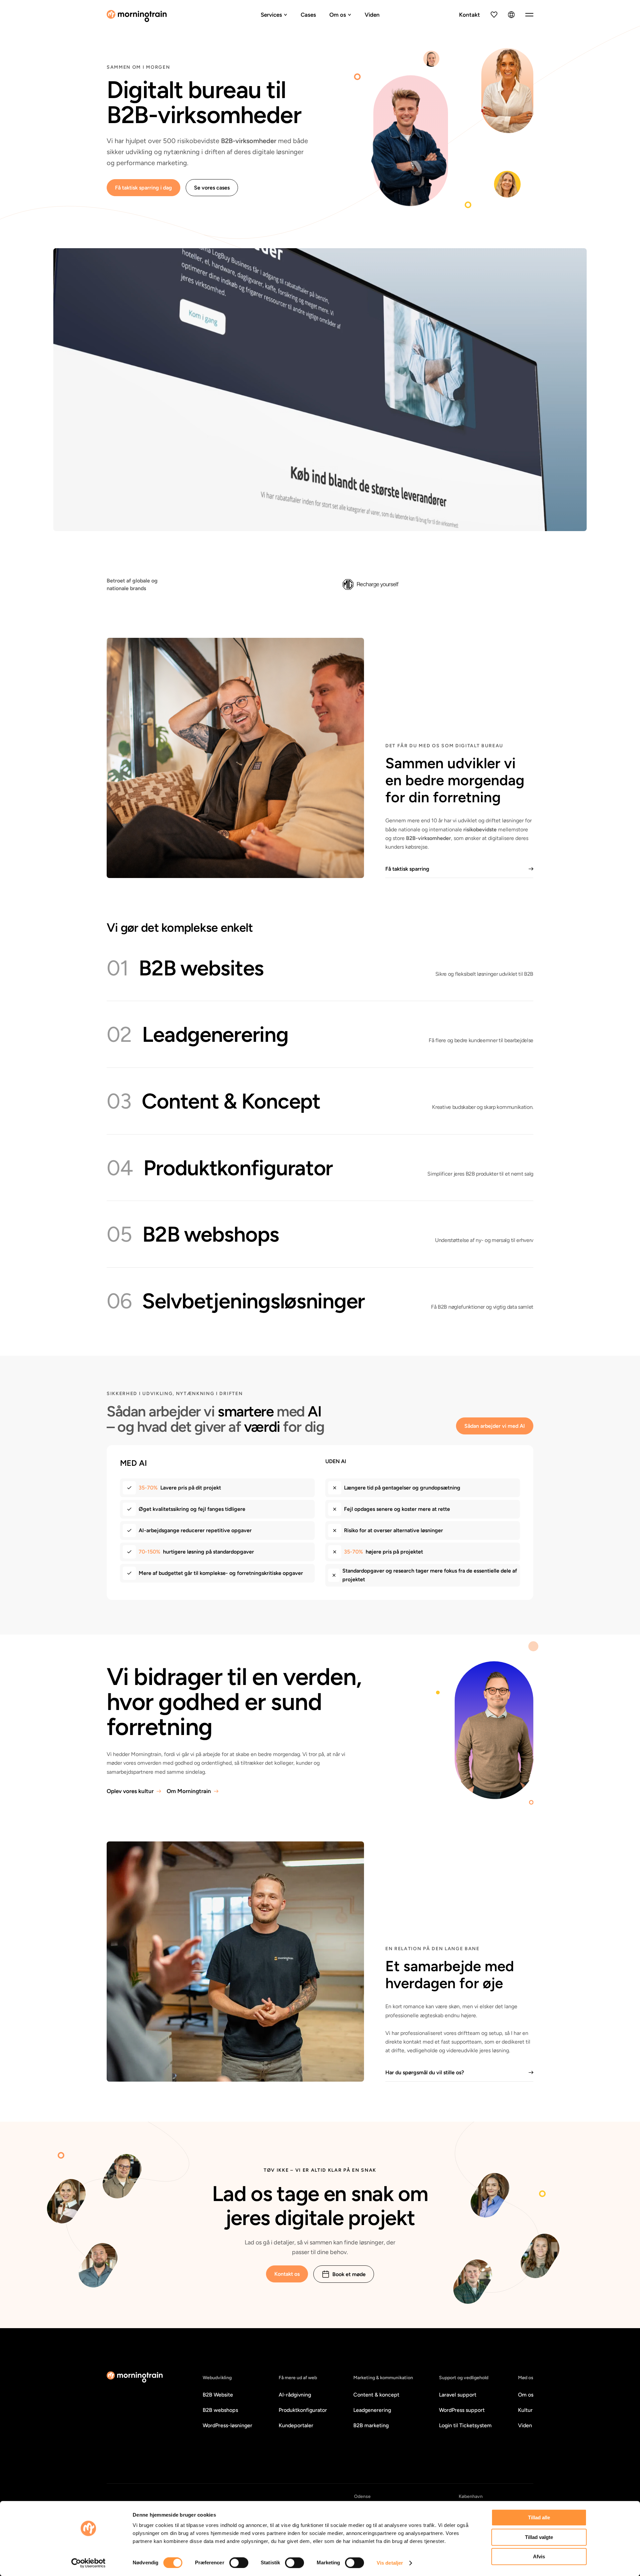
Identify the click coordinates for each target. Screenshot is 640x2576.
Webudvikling (217, 2378)
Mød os (526, 2378)
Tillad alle (539, 2517)
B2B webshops (220, 2410)
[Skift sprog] (511, 15)
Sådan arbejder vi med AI (495, 1426)
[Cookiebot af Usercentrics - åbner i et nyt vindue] (88, 2563)
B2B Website (218, 2395)
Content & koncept (376, 2395)
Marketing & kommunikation (383, 2378)
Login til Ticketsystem (465, 2425)
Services (271, 15)
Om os (338, 15)
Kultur (525, 2410)
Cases (308, 15)
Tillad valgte (539, 2537)
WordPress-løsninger (227, 2425)
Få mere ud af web (298, 2378)
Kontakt (469, 15)
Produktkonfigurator (303, 2410)
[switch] (239, 2563)
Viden (372, 15)
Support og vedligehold (464, 2378)
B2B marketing (371, 2425)
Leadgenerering (372, 2410)
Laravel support (458, 2395)
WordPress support (462, 2410)
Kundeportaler (296, 2425)
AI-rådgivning (295, 2395)
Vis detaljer (390, 2563)
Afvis (539, 2556)
